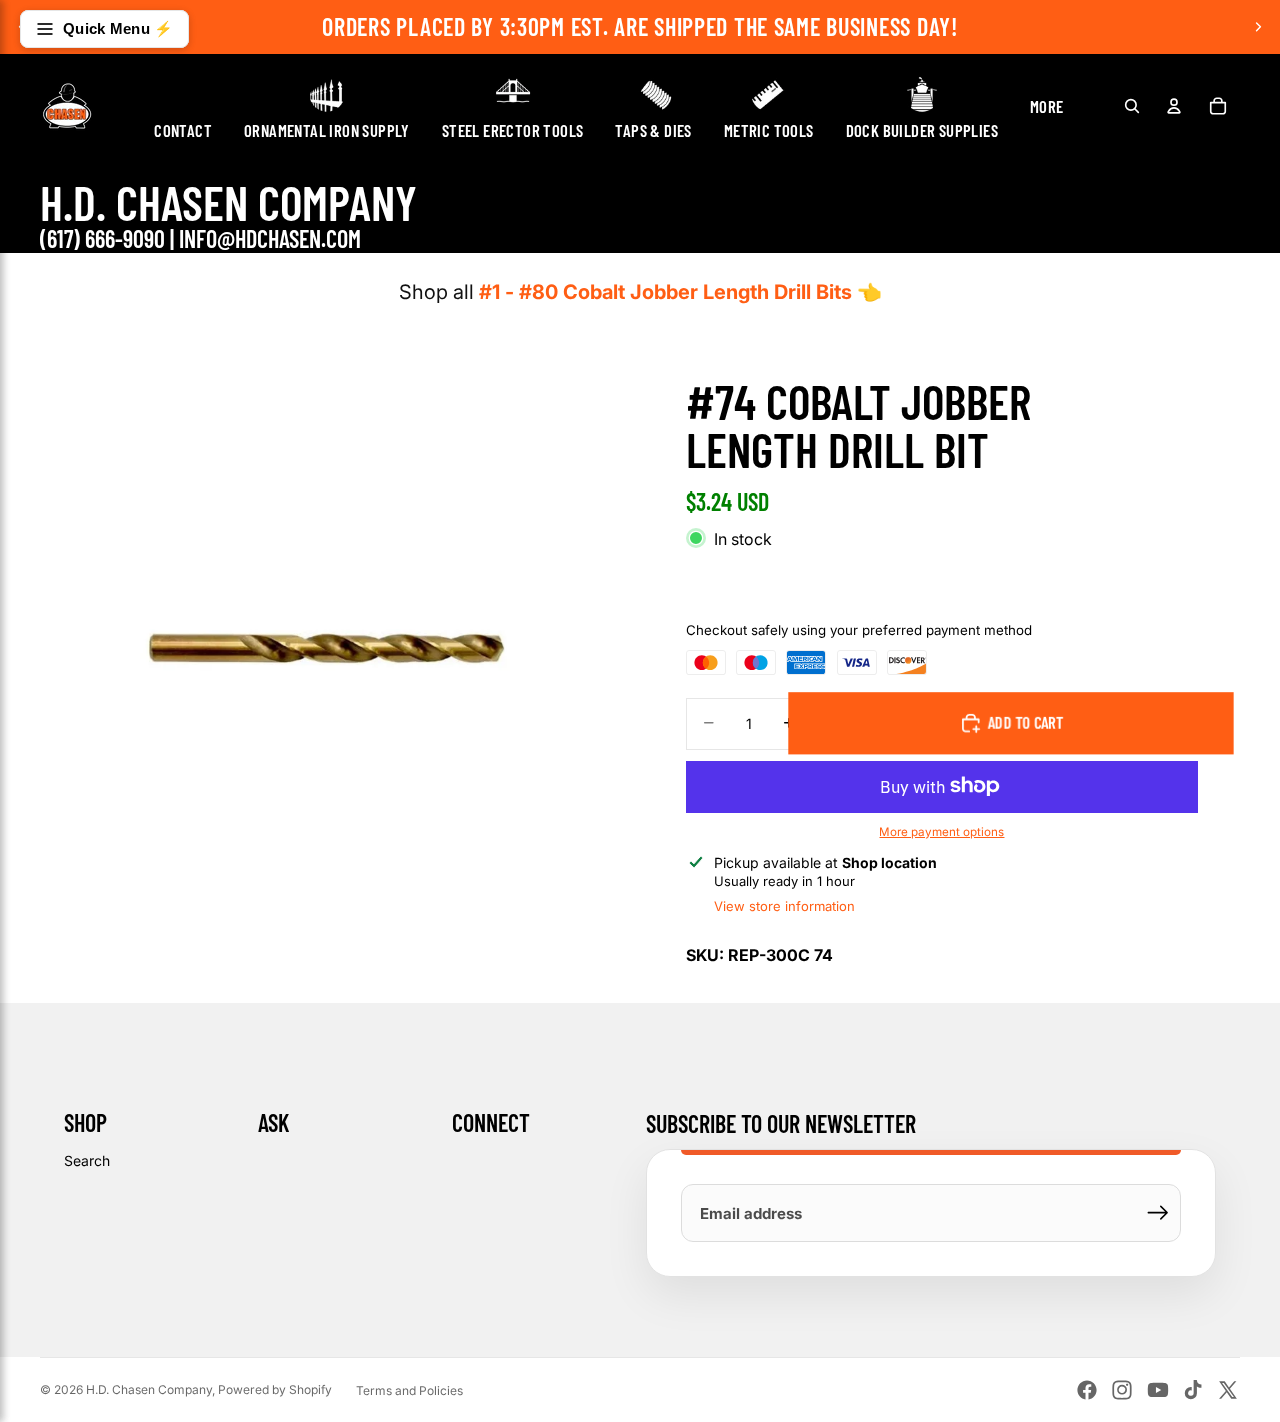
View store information (784, 906)
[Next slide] (1258, 27)
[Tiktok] (1193, 1390)
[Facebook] (1087, 1390)
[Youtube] (1158, 1390)
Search (87, 1160)
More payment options (941, 832)
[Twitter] (1228, 1390)
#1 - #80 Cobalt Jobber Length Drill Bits (665, 292)
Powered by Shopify (275, 1389)
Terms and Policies (409, 1390)
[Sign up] (1158, 1213)
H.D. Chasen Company (149, 1389)
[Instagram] (1122, 1390)
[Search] (1132, 106)
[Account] (1174, 106)
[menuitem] (1047, 106)
